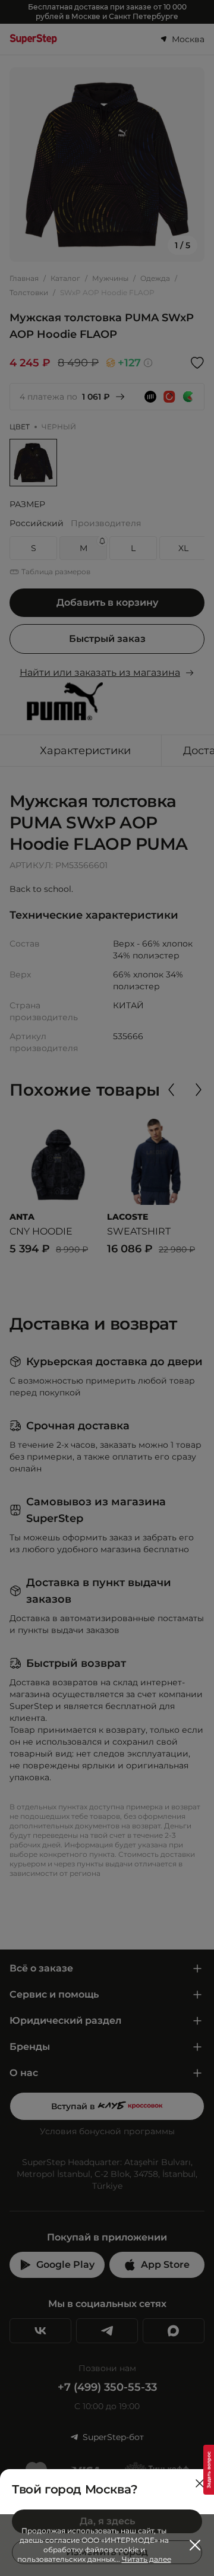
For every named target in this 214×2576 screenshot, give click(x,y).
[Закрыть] (200, 2483)
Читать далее (147, 2559)
